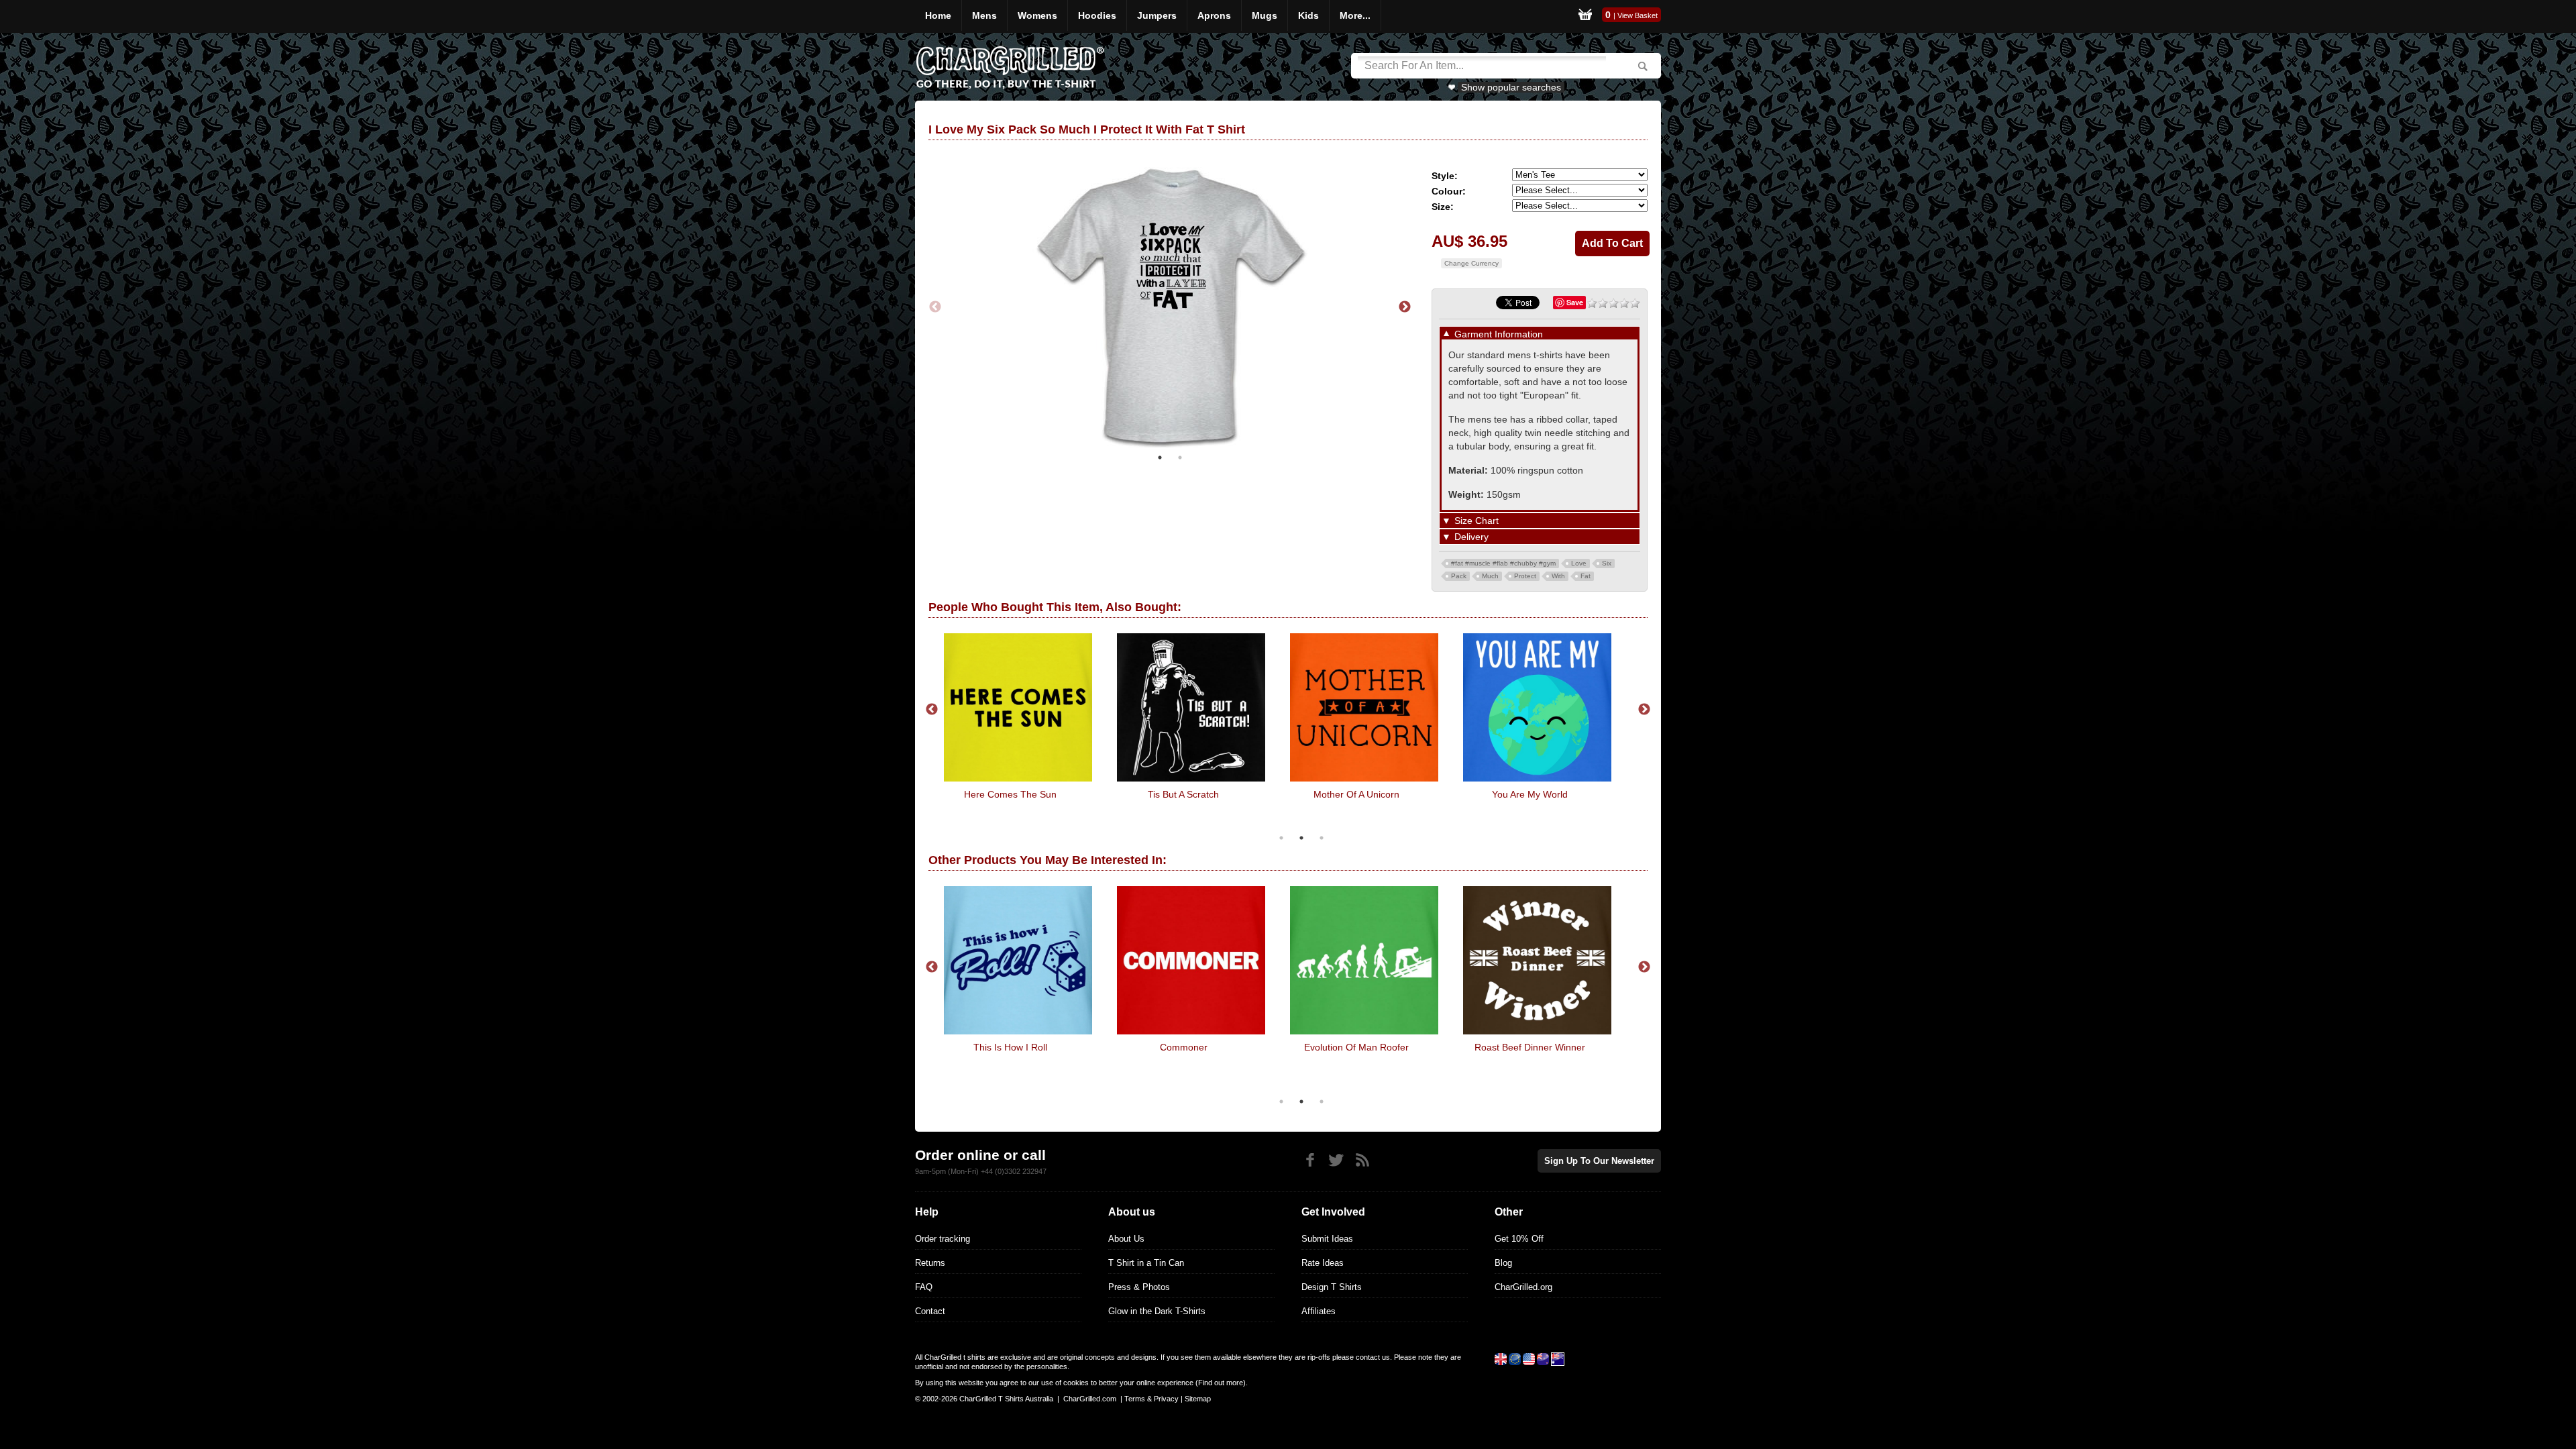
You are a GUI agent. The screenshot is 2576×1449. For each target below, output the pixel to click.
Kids (1308, 15)
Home (938, 15)
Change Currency (1471, 263)
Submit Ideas (1327, 1239)
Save (1575, 302)
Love (1579, 563)
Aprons (1214, 15)
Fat (1586, 576)
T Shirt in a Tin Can (1146, 1263)
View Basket (1638, 15)
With (1558, 576)
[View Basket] (1585, 16)
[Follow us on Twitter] (1336, 1160)
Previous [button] (935, 307)
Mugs (1265, 15)
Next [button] (1405, 307)
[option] (1170, 307)
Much (1490, 576)
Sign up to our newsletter (1599, 1161)
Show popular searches (1511, 87)
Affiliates (1319, 1311)
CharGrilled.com (1090, 1399)
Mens (984, 15)
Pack (1459, 576)
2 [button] (1180, 458)
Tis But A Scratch (1183, 794)
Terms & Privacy (1151, 1399)
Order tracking (943, 1239)
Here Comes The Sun (1010, 794)
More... (1355, 15)
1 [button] (1160, 458)
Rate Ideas (1323, 1263)
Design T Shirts (1332, 1287)
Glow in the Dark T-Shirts (1157, 1311)
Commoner (1184, 1047)
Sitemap (1198, 1399)
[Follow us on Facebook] (1310, 1160)
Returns (930, 1263)
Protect (1525, 576)
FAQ (924, 1287)
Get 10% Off (1519, 1239)
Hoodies (1097, 15)
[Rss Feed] (1362, 1160)
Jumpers (1157, 15)
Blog (1503, 1263)
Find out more (1221, 1383)
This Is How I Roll (1010, 1047)
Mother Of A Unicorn (1356, 794)
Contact (930, 1311)
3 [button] (1322, 838)
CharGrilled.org (1523, 1287)
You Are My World (1530, 794)
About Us (1126, 1239)
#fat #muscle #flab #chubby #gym (1503, 563)
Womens (1037, 15)
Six (1607, 563)
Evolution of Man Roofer (1356, 1047)
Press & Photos (1139, 1287)
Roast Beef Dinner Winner (1530, 1047)
